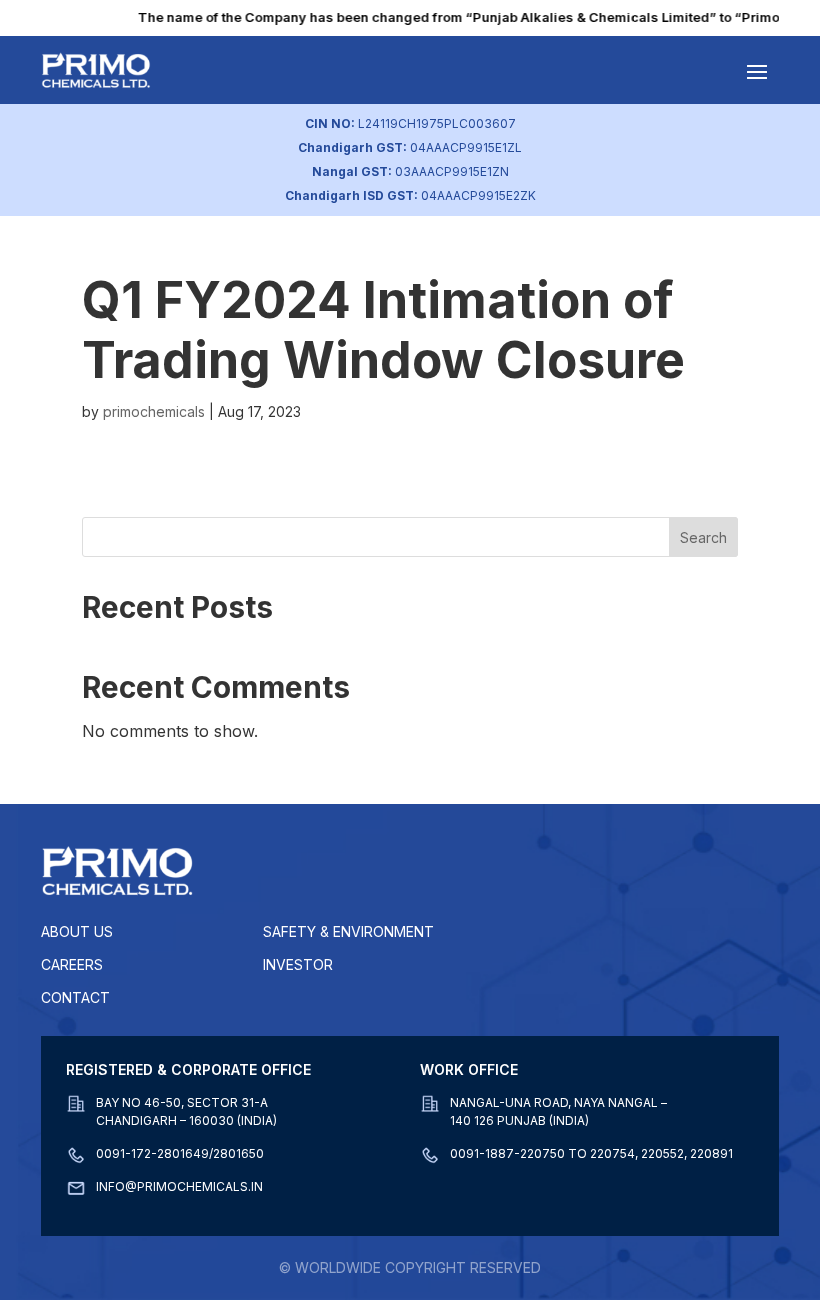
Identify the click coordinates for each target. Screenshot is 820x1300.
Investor (298, 964)
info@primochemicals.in (179, 1186)
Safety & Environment (348, 931)
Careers (72, 964)
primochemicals (154, 411)
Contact (75, 997)
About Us (77, 931)
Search (703, 537)
